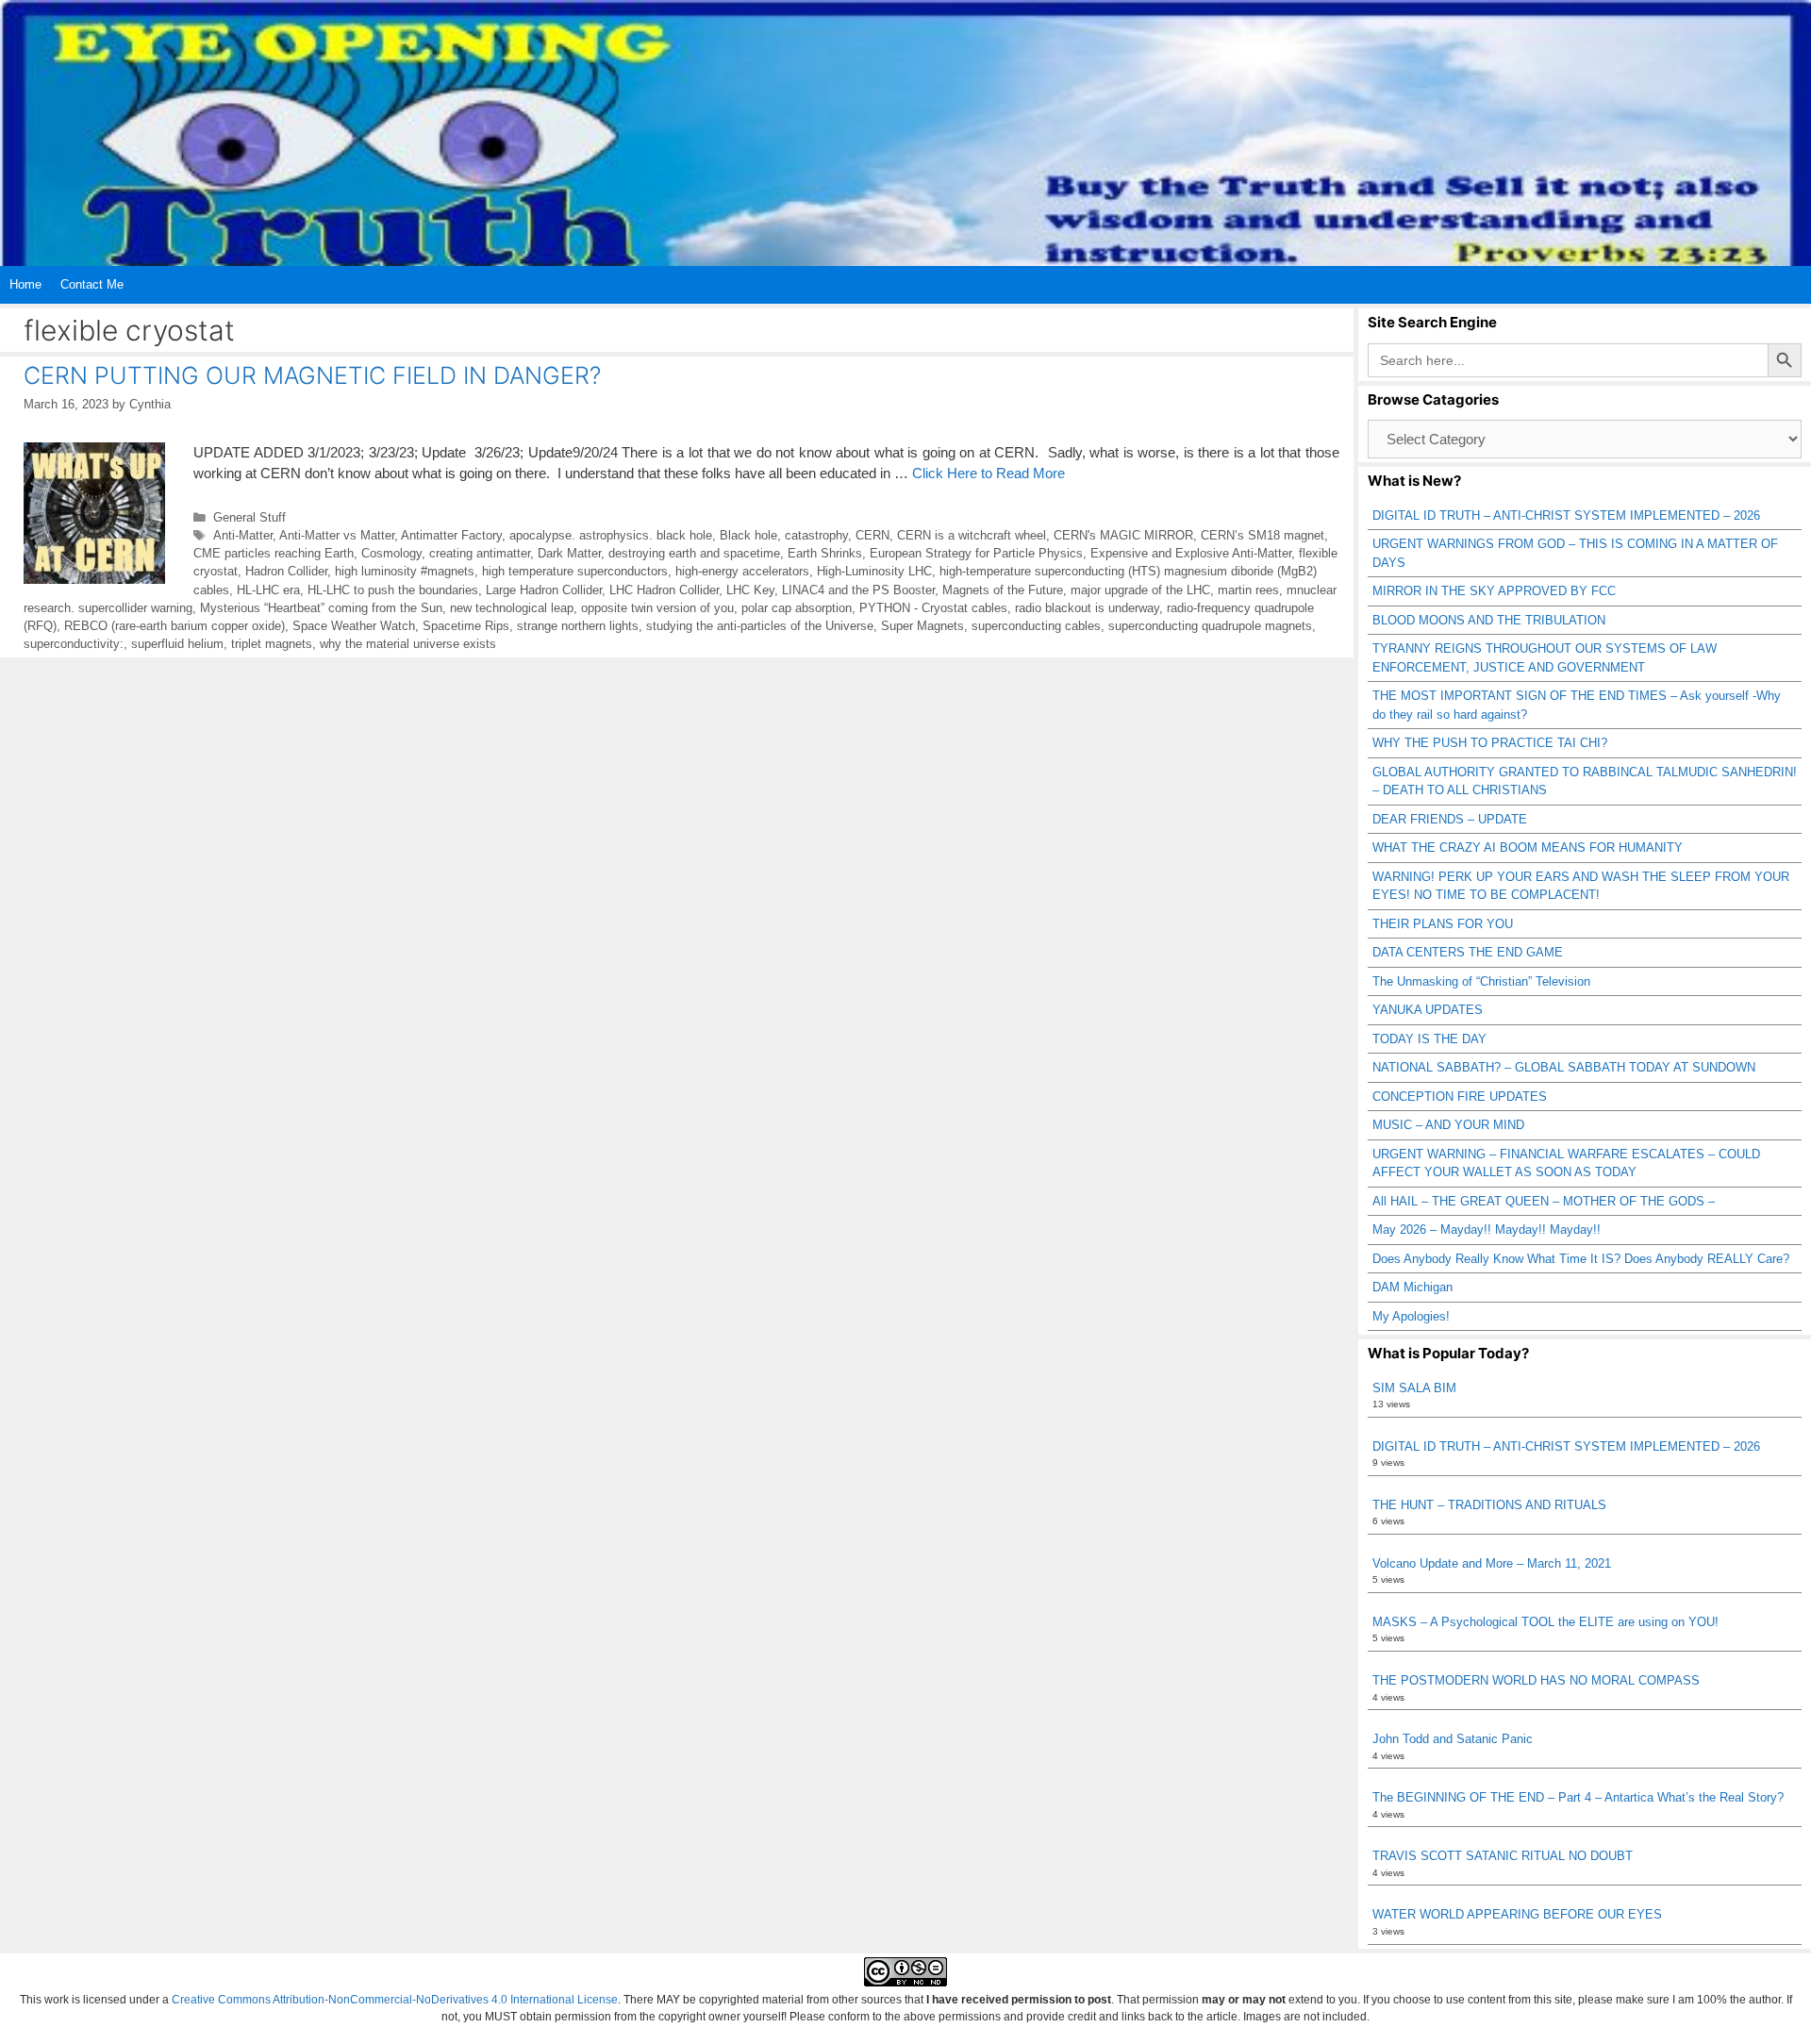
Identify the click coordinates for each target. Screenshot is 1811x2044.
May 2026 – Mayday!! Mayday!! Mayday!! (1487, 1230)
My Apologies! (1411, 1316)
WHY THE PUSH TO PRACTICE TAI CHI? (1490, 743)
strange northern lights (578, 626)
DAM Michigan (1412, 1287)
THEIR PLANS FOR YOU (1443, 924)
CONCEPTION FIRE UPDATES (1460, 1097)
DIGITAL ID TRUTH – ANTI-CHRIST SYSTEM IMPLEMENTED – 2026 (1566, 515)
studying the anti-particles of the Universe (760, 626)
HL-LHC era (268, 590)
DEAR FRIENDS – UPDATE (1450, 819)
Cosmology (391, 553)
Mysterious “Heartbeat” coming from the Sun (321, 608)
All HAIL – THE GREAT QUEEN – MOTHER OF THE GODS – (1544, 1201)
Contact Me (92, 284)
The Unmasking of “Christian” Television (1481, 981)
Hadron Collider (286, 571)
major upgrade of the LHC (1140, 590)
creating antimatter (480, 553)
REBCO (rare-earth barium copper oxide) (174, 626)
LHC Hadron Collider (664, 590)
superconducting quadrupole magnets (1210, 626)
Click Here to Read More (989, 473)
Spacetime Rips (466, 626)
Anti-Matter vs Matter (337, 535)
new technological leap (512, 608)
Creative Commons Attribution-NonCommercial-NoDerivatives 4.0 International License (395, 2000)
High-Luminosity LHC (874, 571)
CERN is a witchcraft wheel (972, 535)
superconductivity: (74, 644)
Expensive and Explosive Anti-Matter (1191, 553)
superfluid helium (177, 644)
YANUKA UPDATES (1428, 1010)
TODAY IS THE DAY (1429, 1039)
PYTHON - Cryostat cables (933, 608)
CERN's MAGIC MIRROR (1123, 535)
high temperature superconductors (575, 571)
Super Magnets (922, 626)
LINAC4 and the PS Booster (858, 590)
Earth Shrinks (825, 553)
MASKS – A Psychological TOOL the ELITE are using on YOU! (1545, 1622)
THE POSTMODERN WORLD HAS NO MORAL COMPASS (1536, 1680)
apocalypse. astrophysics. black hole (611, 535)
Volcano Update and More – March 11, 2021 (1492, 1563)
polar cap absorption (797, 608)
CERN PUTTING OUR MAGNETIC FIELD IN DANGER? (312, 375)
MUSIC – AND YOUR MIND (1448, 1125)
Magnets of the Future (1003, 590)
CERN (872, 535)
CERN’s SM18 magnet (1263, 535)
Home (25, 284)
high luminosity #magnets (405, 571)
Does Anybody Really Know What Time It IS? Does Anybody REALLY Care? (1581, 1259)
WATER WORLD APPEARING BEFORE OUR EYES (1517, 1914)
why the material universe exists (408, 644)
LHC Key (750, 590)
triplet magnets (272, 644)
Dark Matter (569, 553)
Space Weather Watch (354, 626)
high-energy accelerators (742, 571)
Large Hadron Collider (544, 590)
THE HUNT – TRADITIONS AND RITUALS (1489, 1505)
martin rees (1248, 590)
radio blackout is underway (1087, 608)
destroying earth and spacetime (694, 553)
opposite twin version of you (657, 608)
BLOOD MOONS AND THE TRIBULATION (1489, 620)
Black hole (748, 535)
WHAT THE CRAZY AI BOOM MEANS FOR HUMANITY (1528, 848)
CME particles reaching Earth (274, 553)
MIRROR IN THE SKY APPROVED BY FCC (1494, 591)
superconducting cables (1036, 626)
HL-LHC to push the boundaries (393, 590)
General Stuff (249, 517)
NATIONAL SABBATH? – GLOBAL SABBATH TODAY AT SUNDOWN (1564, 1067)
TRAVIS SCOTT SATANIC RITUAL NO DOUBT (1503, 1856)
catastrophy (816, 535)
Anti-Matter (243, 535)
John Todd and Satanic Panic (1453, 1739)
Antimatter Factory (451, 535)
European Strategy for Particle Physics (976, 553)
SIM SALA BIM (1414, 1388)
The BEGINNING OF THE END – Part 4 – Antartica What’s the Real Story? (1578, 1797)
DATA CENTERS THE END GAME (1468, 952)
